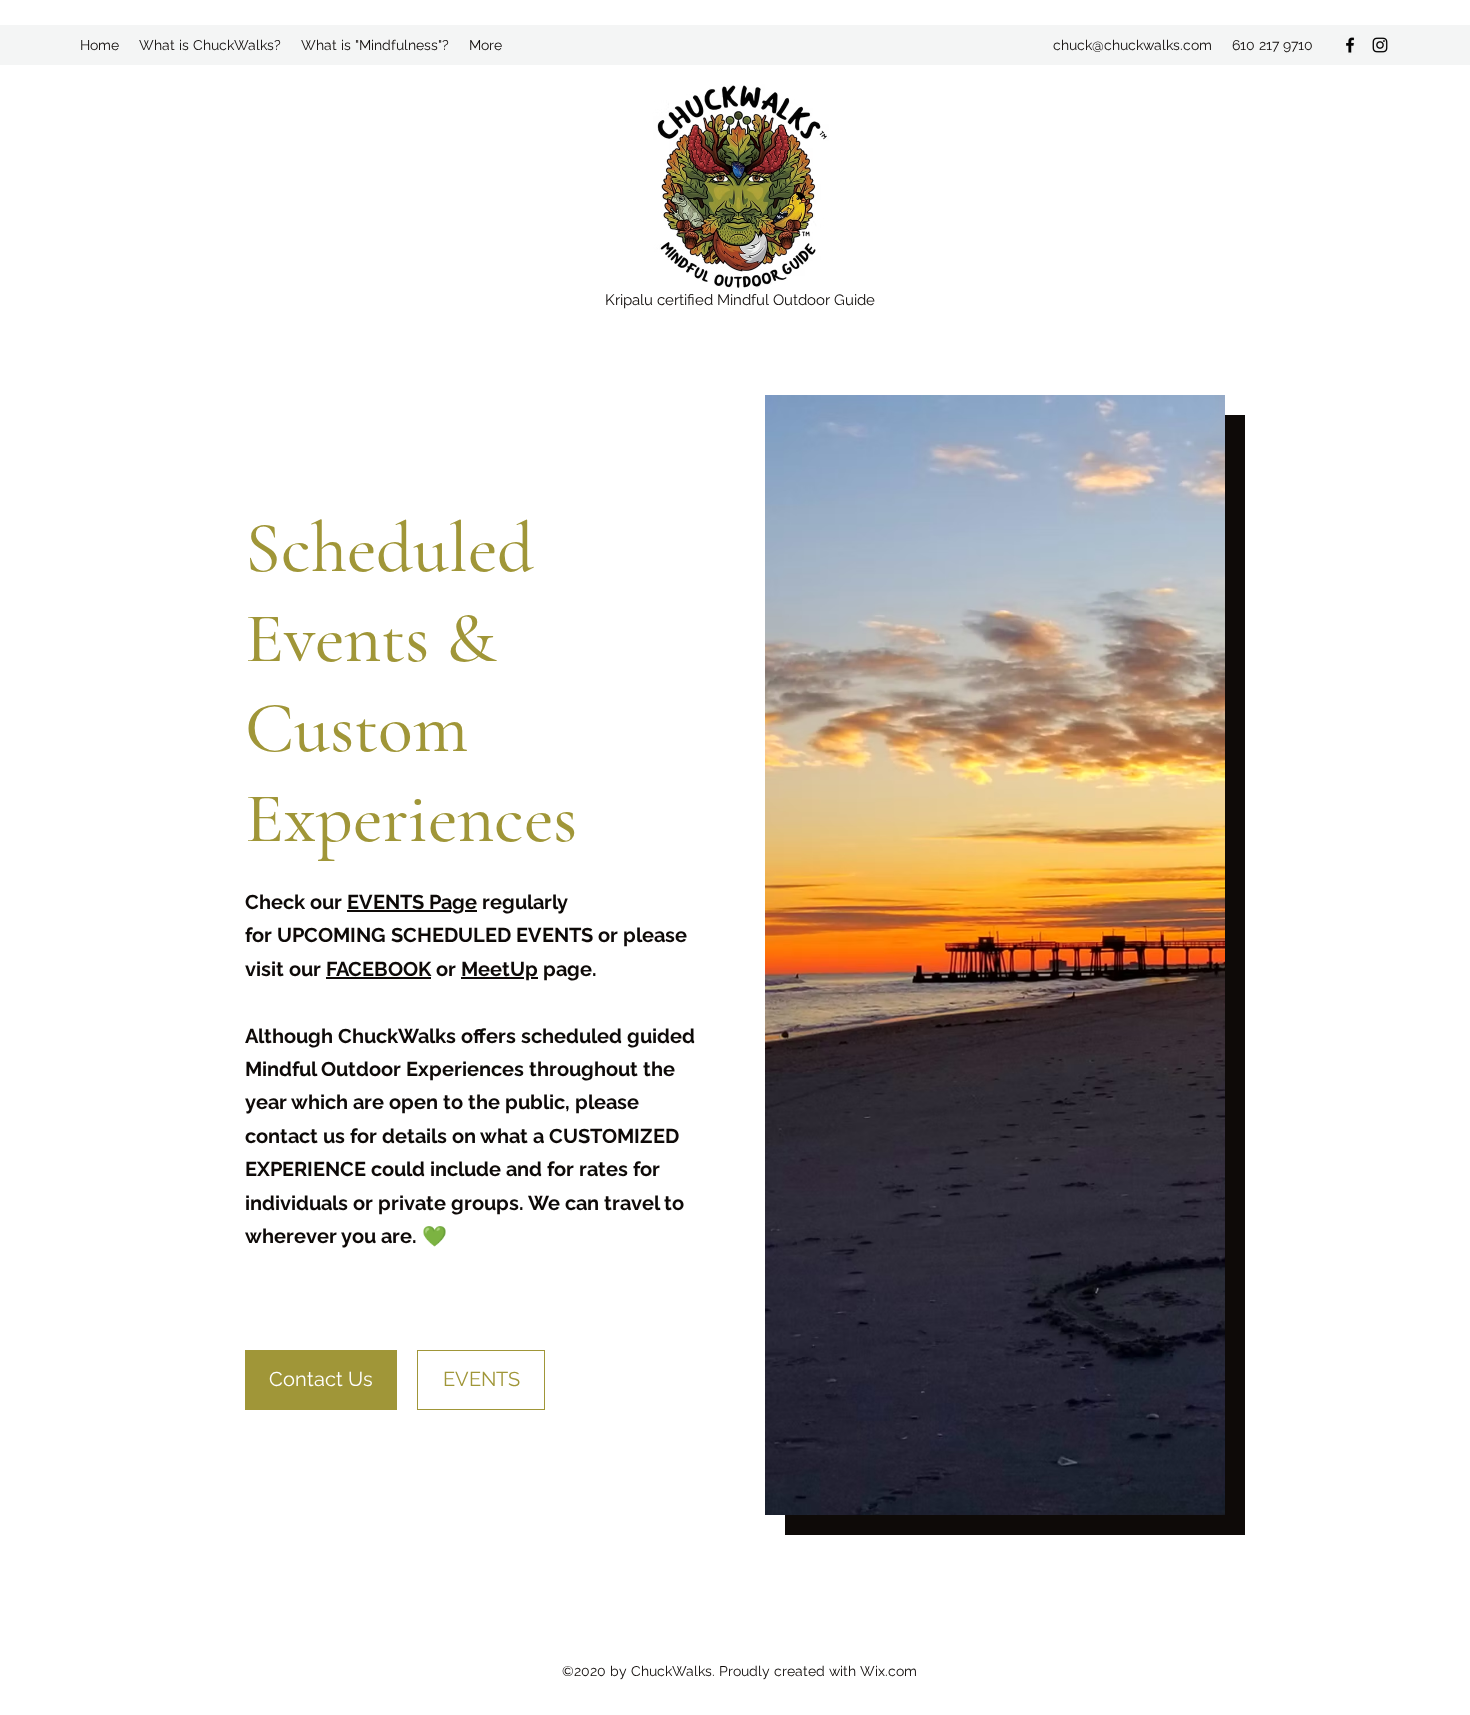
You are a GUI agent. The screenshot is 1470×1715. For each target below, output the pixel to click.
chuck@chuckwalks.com (1132, 45)
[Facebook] (1350, 45)
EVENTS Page (412, 902)
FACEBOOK (378, 969)
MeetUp (499, 969)
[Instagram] (1380, 45)
